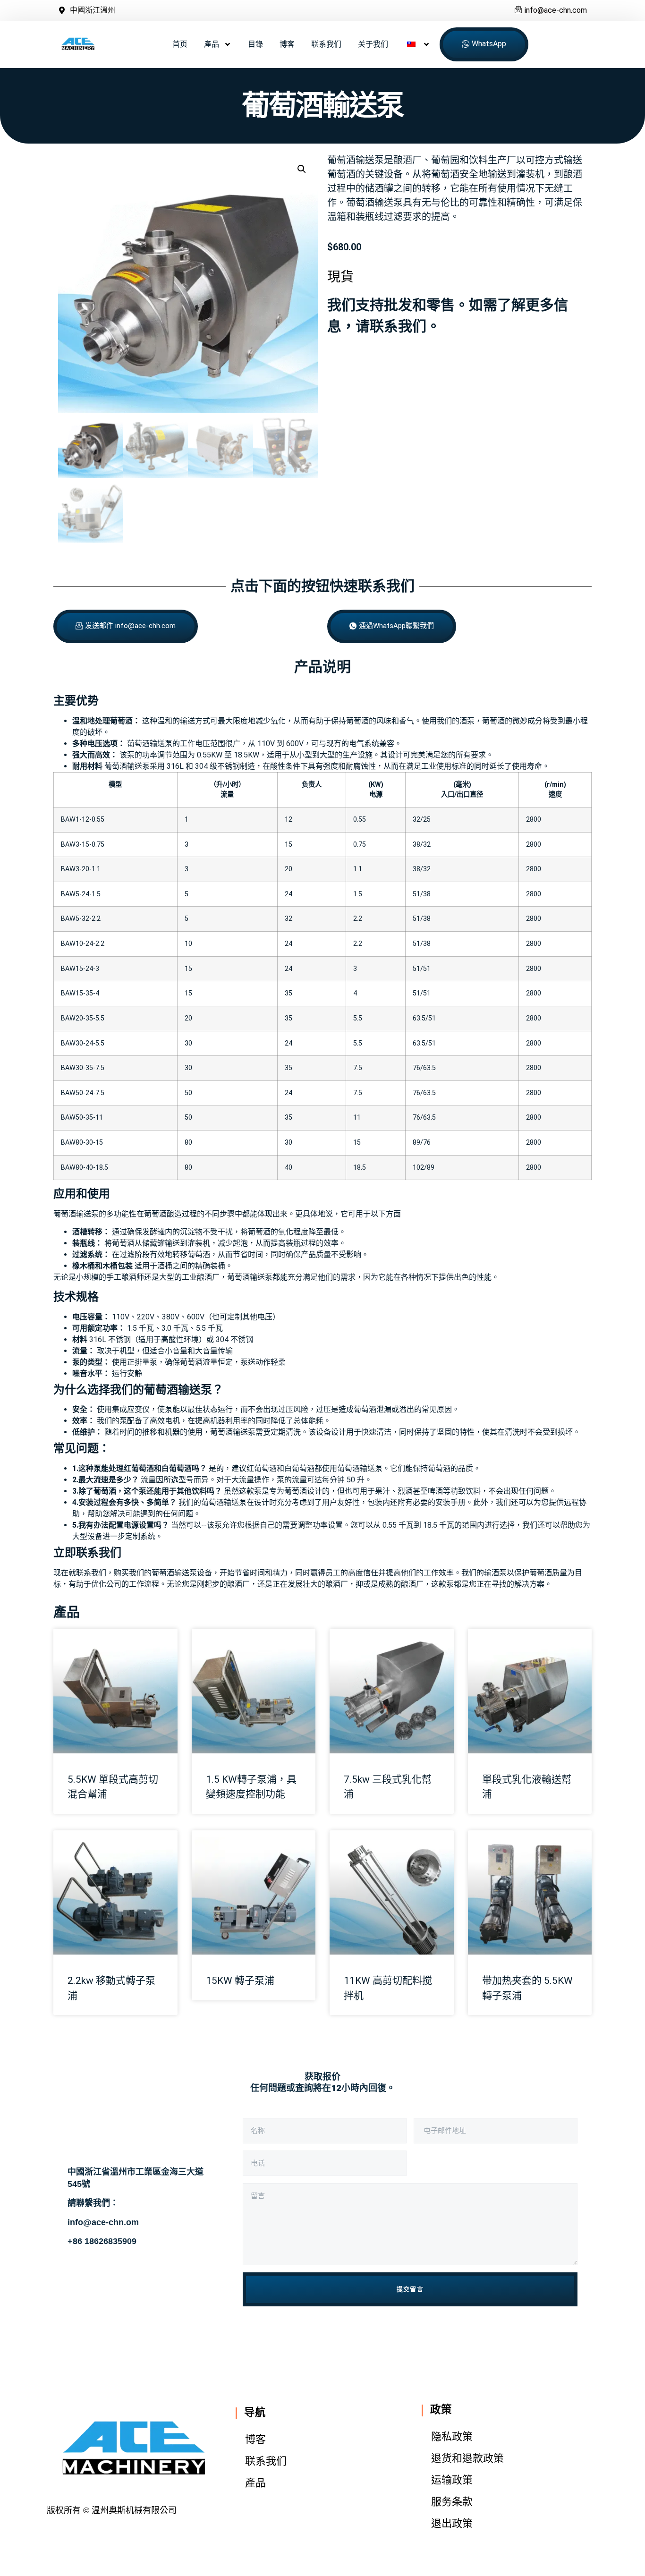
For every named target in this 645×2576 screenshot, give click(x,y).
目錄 (255, 44)
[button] (302, 169)
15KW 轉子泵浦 (240, 1981)
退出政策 (452, 2523)
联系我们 (326, 44)
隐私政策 (452, 2436)
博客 (287, 44)
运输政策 (452, 2480)
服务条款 (452, 2502)
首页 (180, 44)
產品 (212, 44)
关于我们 (373, 44)
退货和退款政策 (467, 2458)
